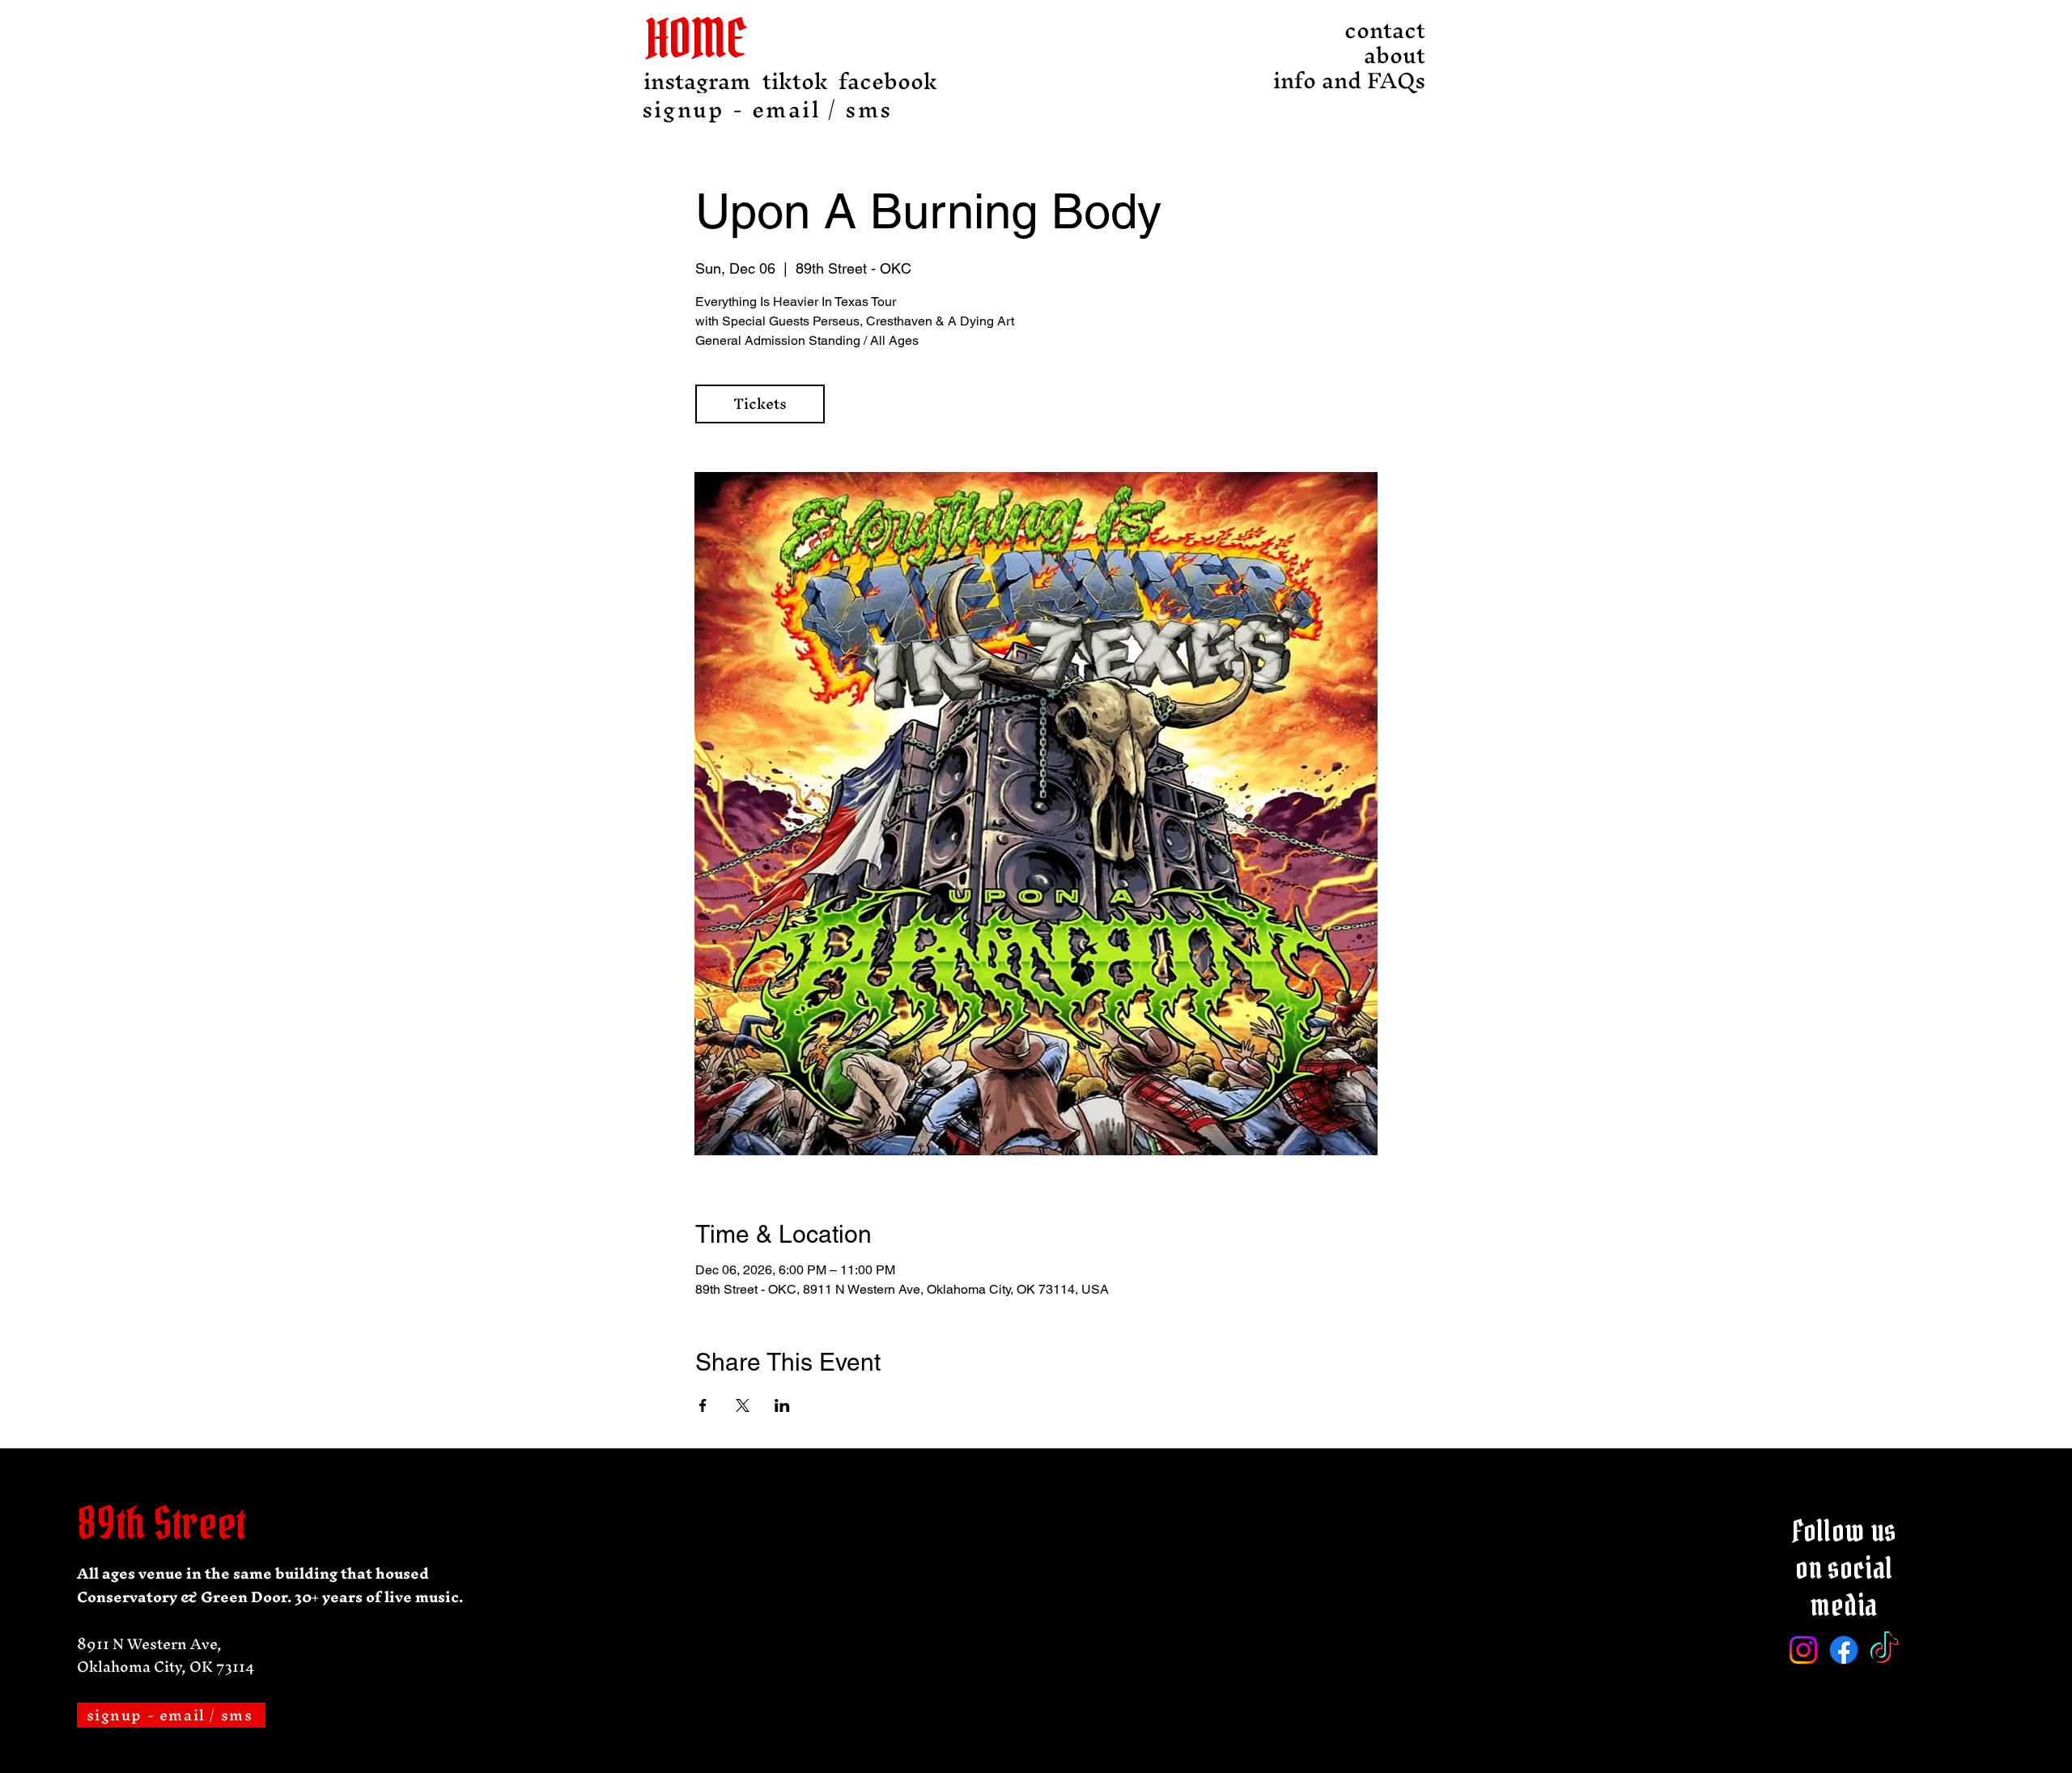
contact (1385, 30)
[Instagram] (1803, 1650)
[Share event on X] (743, 1405)
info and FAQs (1381, 81)
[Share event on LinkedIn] (782, 1405)
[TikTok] (1884, 1650)
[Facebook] (1844, 1650)
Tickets (760, 404)
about (1395, 55)
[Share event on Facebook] (703, 1405)
